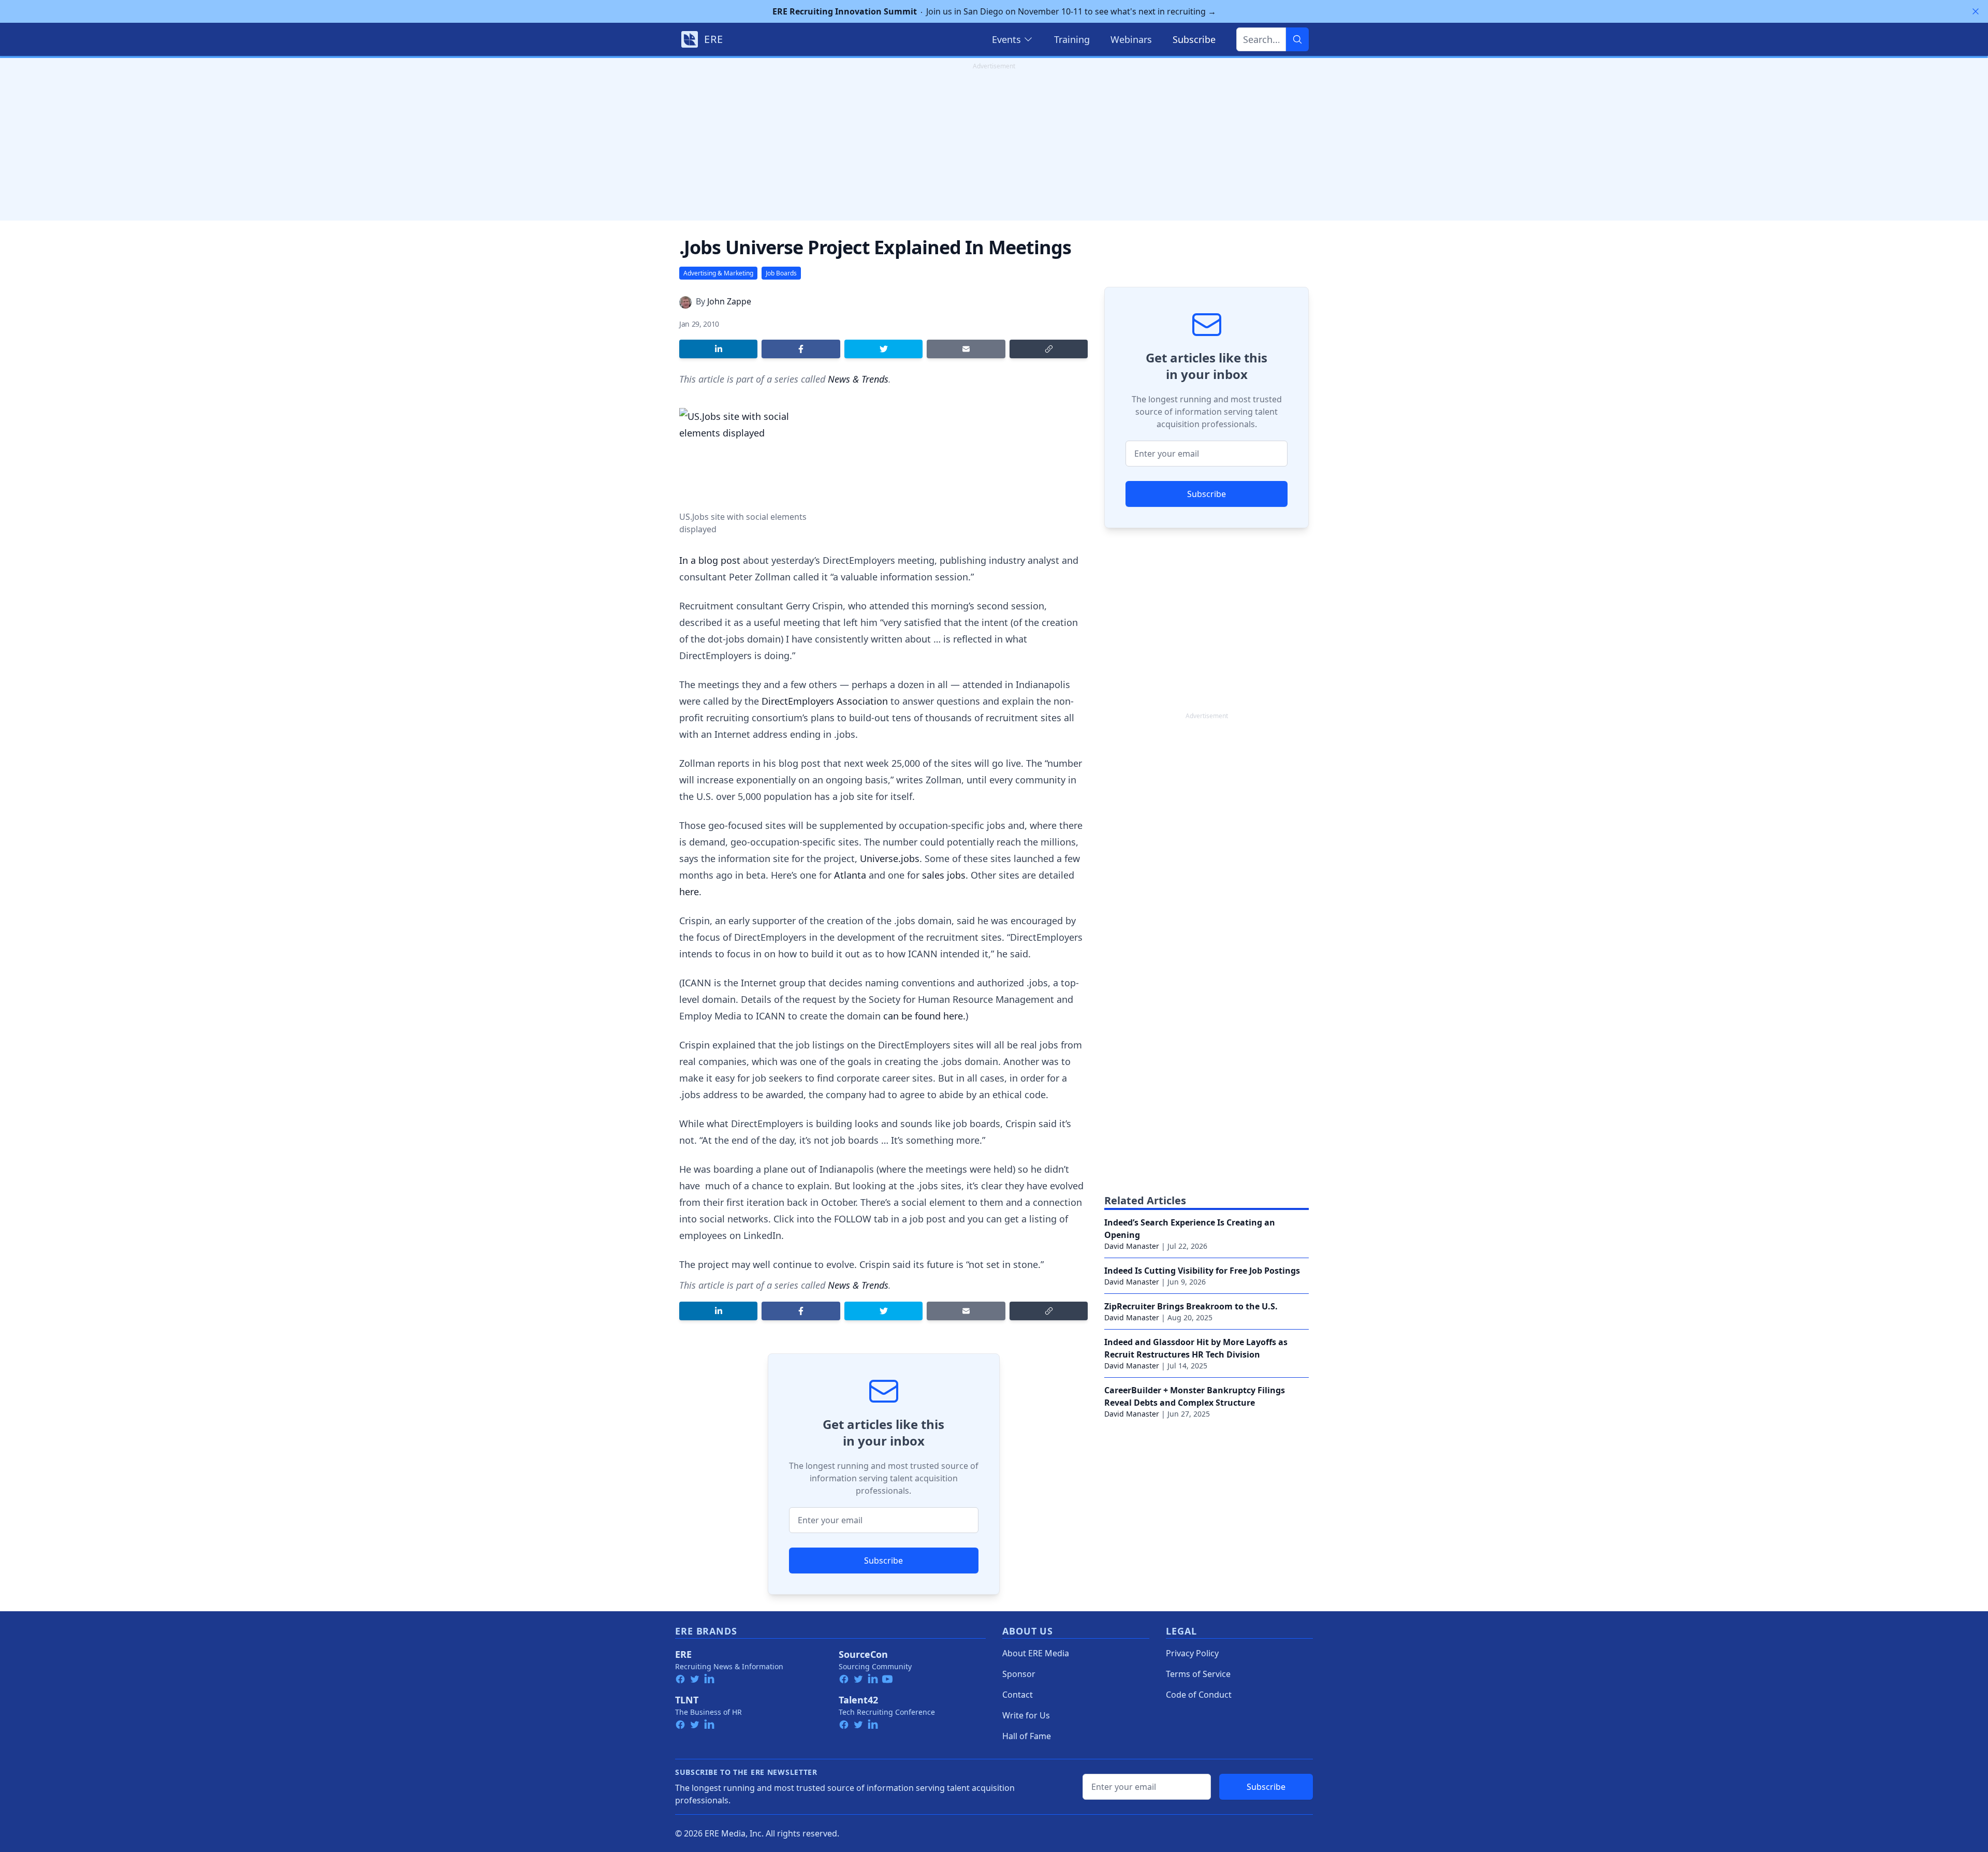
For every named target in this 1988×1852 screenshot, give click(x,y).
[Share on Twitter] (883, 349)
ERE (683, 1654)
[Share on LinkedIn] (718, 349)
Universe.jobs (890, 858)
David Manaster (1132, 1246)
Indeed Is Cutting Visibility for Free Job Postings (1202, 1271)
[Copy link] (1049, 349)
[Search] (1297, 39)
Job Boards (781, 273)
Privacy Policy (1192, 1653)
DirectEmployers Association (825, 701)
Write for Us (1026, 1715)
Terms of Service (1198, 1674)
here (689, 892)
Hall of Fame (1027, 1736)
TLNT (687, 1700)
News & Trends (858, 379)
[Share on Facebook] (801, 349)
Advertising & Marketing (718, 273)
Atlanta (850, 875)
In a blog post (710, 560)
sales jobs (942, 875)
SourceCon (863, 1654)
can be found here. (924, 1016)
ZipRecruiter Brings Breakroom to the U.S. (1191, 1306)
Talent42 (858, 1700)
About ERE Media (1036, 1653)
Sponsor (1019, 1674)
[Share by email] (966, 349)
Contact (1018, 1695)
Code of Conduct (1199, 1695)
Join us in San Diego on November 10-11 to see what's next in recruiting (994, 11)
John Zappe (729, 301)
